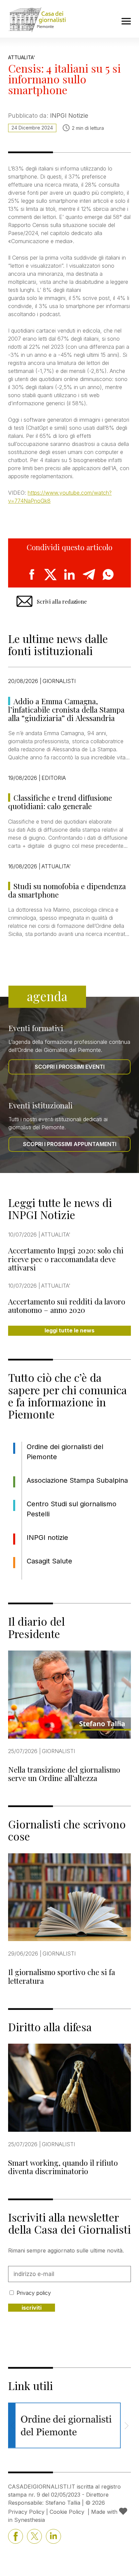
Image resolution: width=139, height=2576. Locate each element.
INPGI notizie (47, 1538)
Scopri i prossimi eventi (70, 1067)
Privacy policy (34, 2293)
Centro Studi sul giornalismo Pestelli (72, 1509)
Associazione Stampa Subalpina (77, 1480)
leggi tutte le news (69, 1330)
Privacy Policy (26, 2512)
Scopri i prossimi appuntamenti (70, 1144)
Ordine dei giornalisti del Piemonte (65, 1452)
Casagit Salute (49, 1561)
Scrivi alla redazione (62, 601)
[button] (126, 2426)
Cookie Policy (67, 2512)
